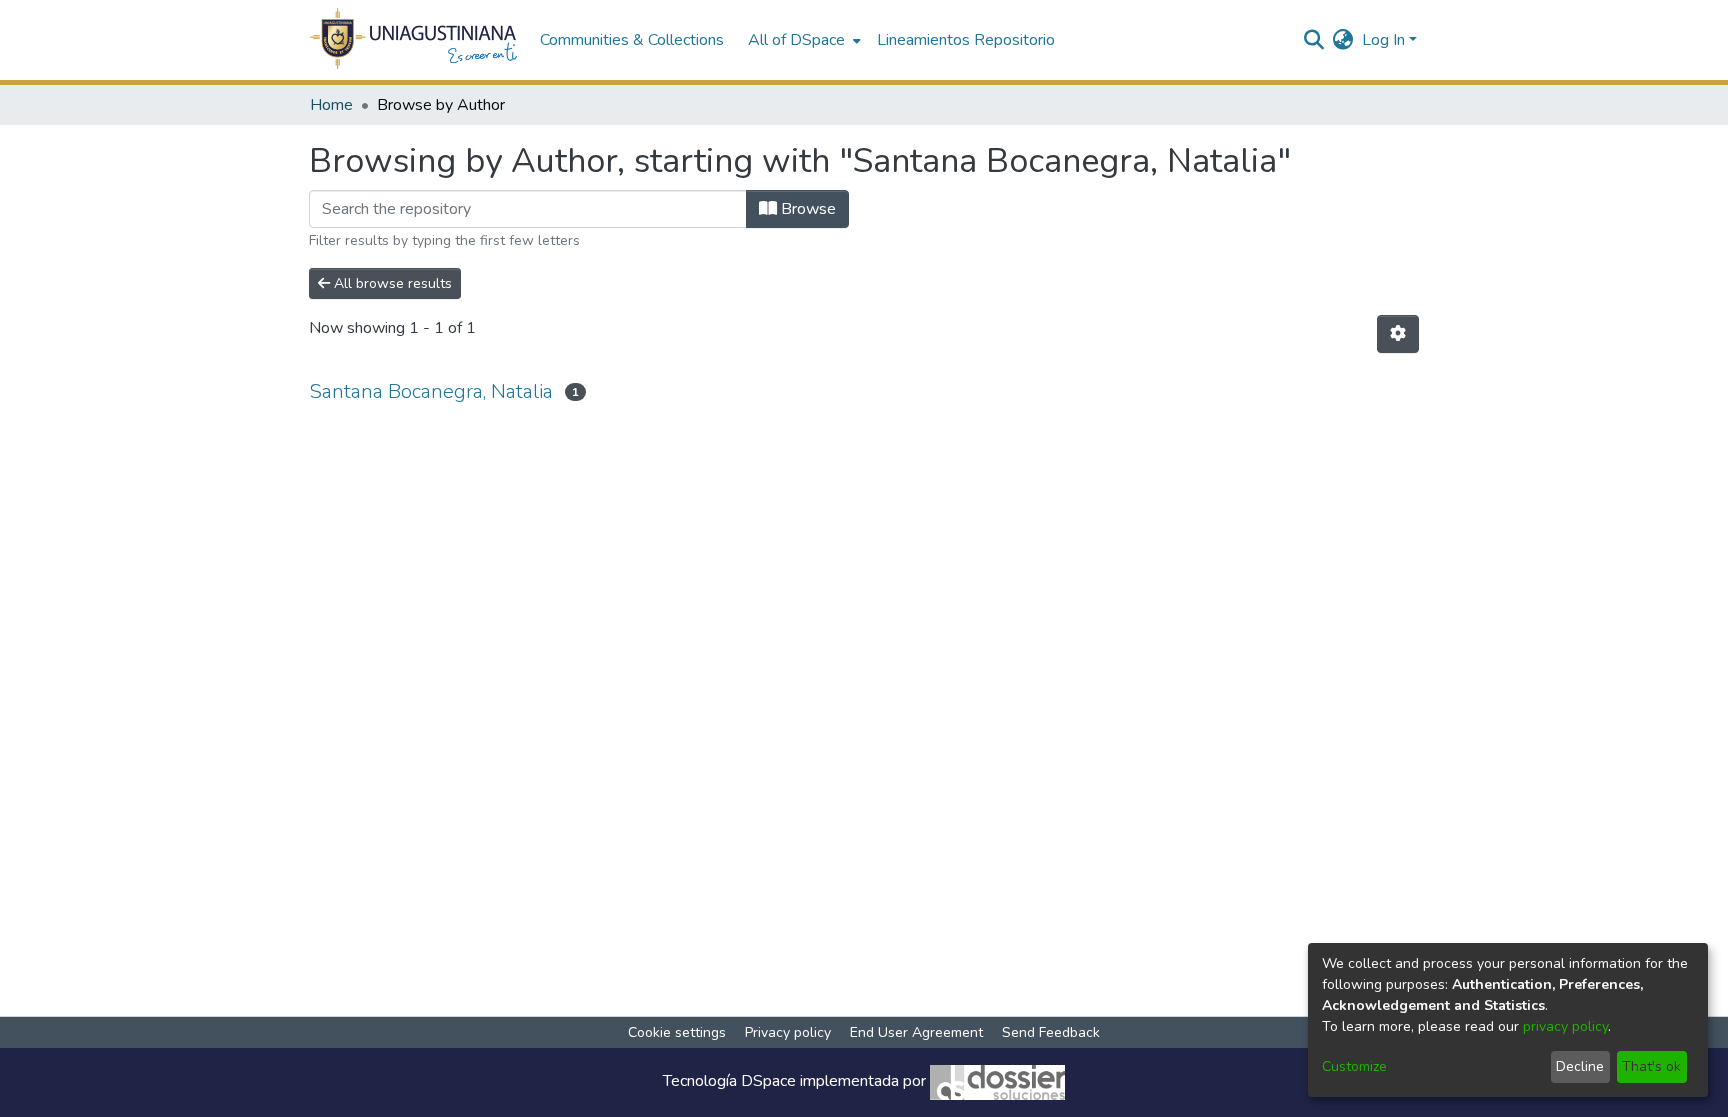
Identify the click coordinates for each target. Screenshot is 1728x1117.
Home (331, 105)
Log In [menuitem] (1383, 40)
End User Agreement (916, 1032)
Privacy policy (788, 1032)
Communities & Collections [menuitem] (632, 40)
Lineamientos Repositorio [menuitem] (966, 40)
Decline (1580, 1066)
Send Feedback (1051, 1032)
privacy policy (1565, 1026)
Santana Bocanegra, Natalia (431, 391)
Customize (1354, 1066)
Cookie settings (677, 1032)
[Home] (414, 40)
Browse (806, 209)
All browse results (391, 283)
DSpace (768, 1081)
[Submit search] (1314, 40)
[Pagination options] (1398, 334)
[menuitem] (802, 40)
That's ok (1651, 1066)
